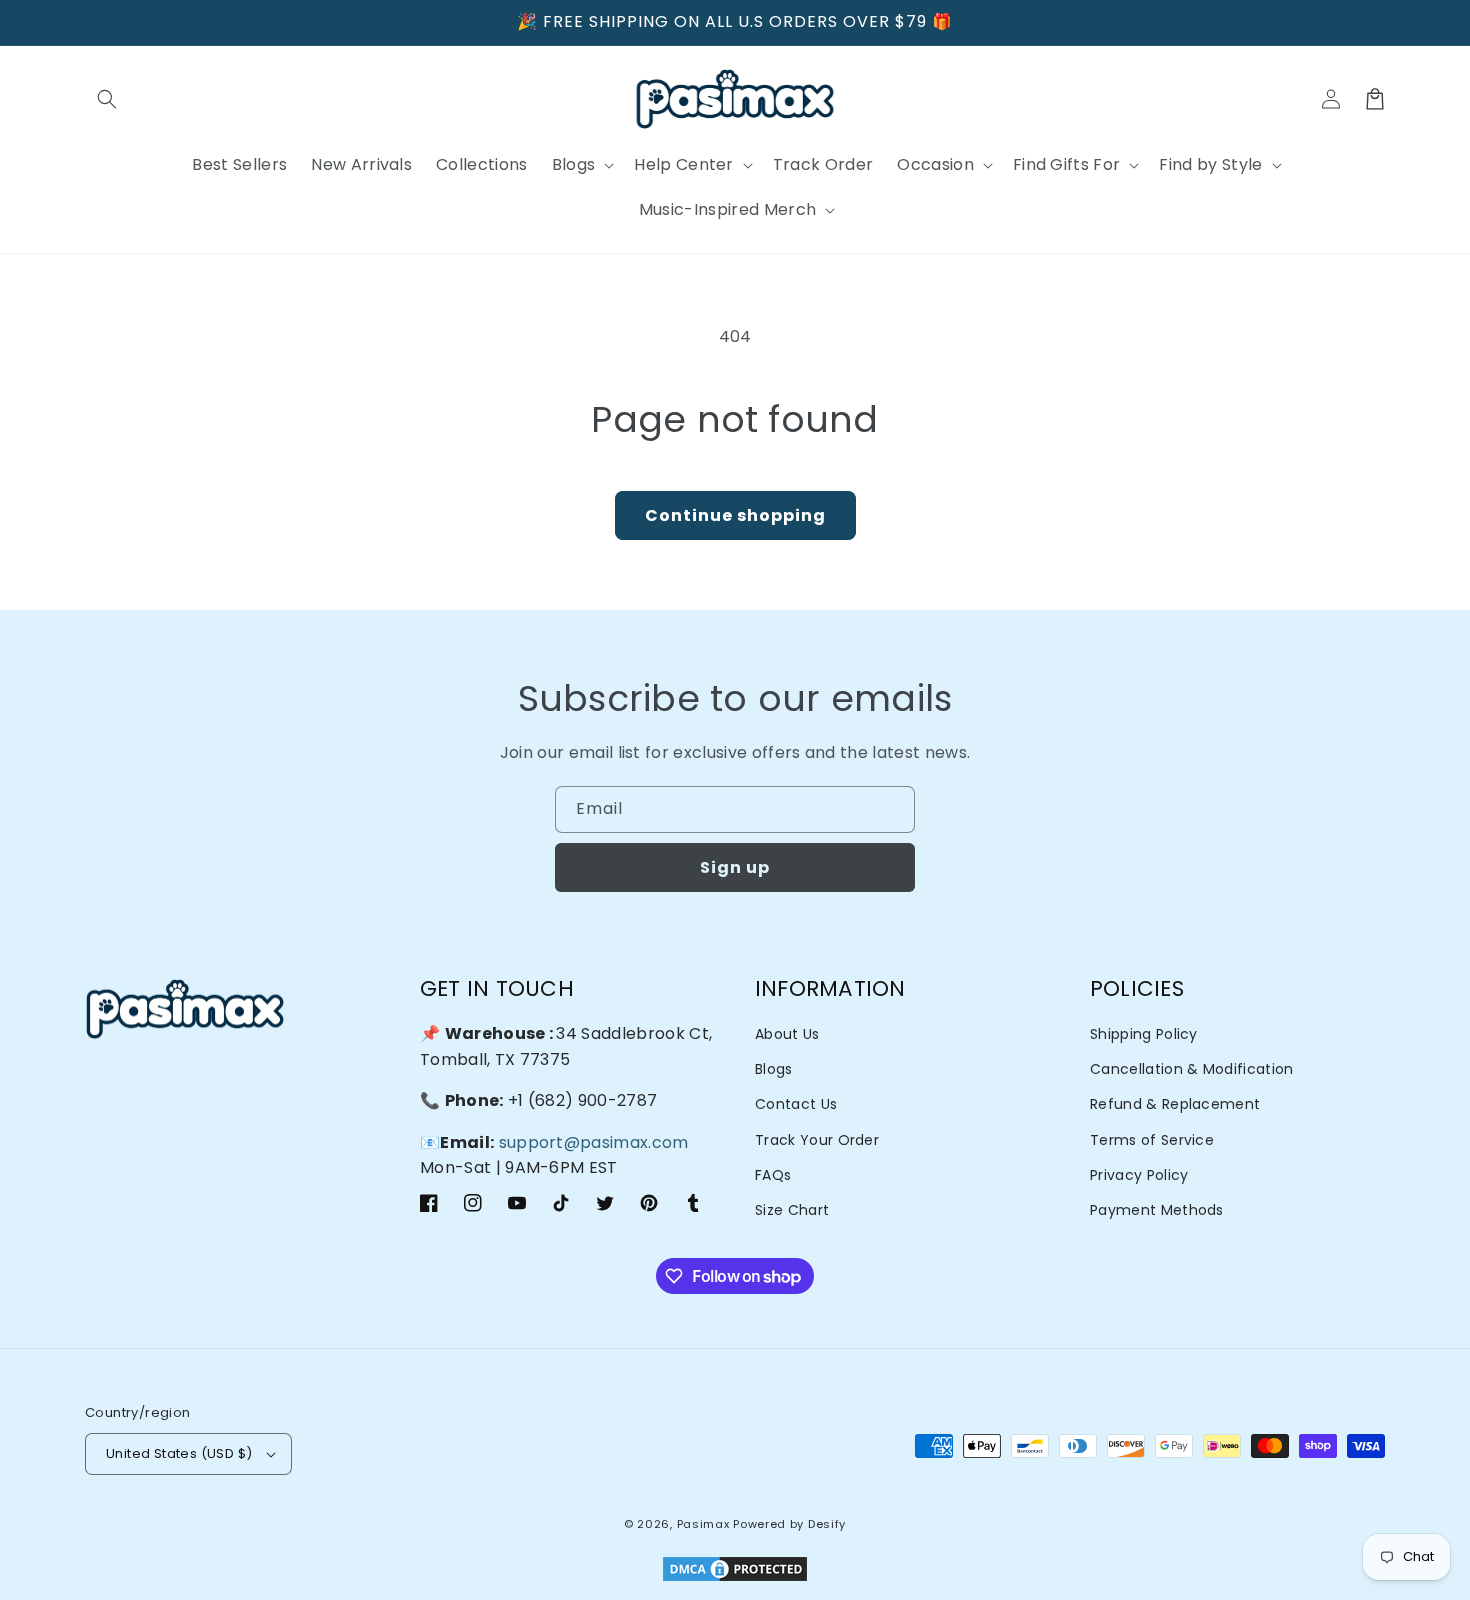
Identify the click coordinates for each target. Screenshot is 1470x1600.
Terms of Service (1152, 1140)
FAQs (773, 1175)
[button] (107, 99)
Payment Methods (1157, 1210)
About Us (787, 1034)
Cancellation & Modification (1192, 1069)
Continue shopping (735, 515)
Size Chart (792, 1210)
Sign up (735, 867)
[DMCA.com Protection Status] (735, 1570)
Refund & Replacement (1175, 1104)
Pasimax (703, 1524)
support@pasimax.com (594, 1142)
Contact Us (796, 1104)
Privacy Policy (1139, 1175)
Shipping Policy (1144, 1034)
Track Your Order (817, 1140)
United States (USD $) (179, 1453)
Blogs (774, 1069)
